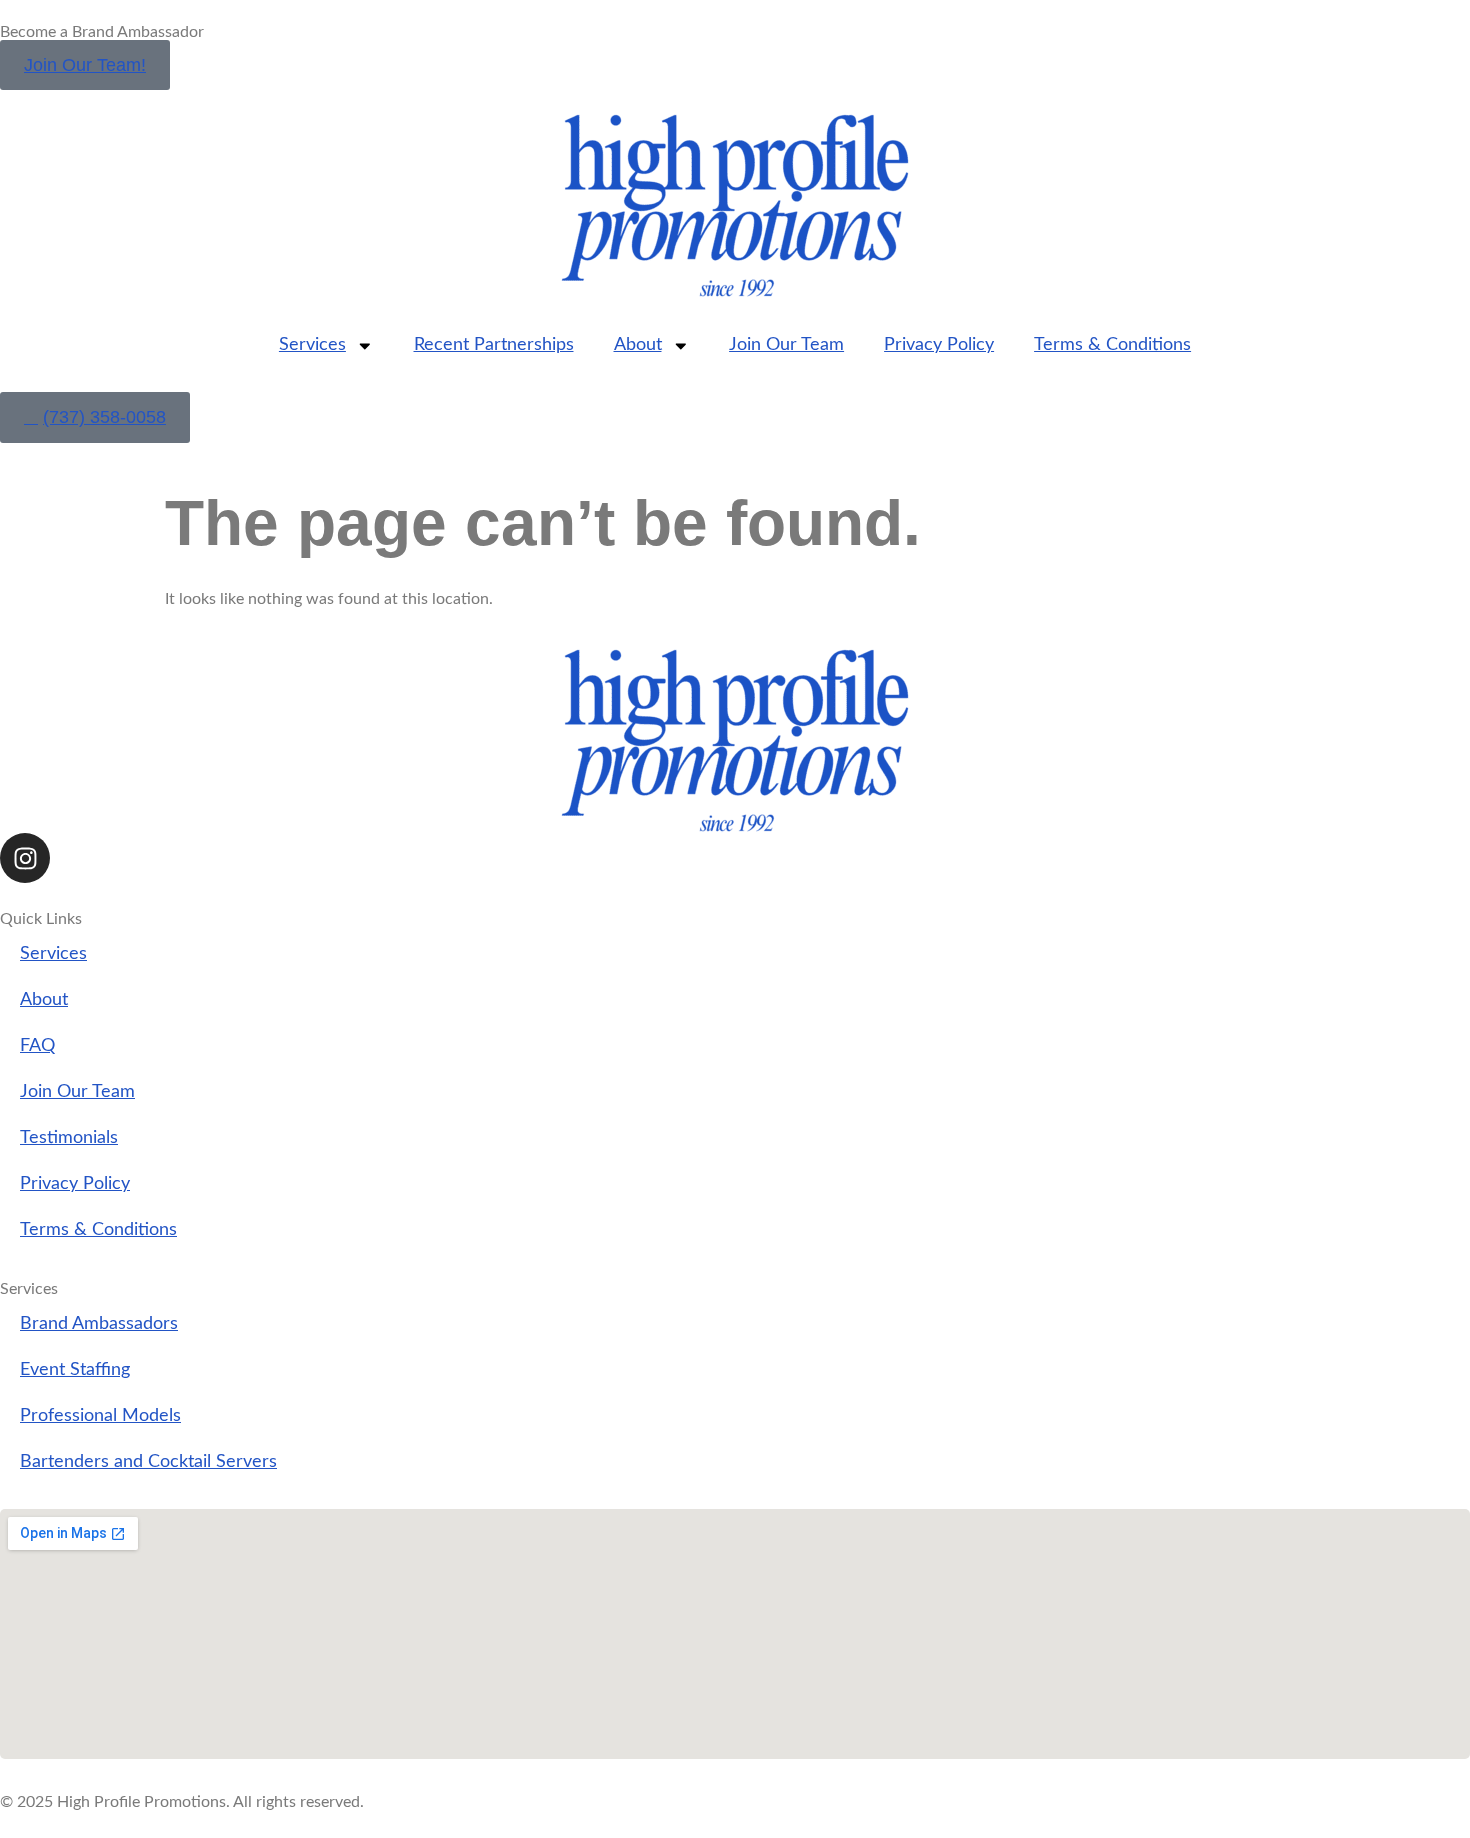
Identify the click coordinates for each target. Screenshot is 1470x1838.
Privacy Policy (939, 344)
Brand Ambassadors (99, 1323)
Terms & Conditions (1112, 344)
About (638, 344)
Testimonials (69, 1137)
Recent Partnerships (494, 344)
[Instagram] (25, 858)
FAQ (37, 1045)
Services (312, 344)
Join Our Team (786, 344)
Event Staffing (75, 1369)
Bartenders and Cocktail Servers (148, 1461)
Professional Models (100, 1415)
